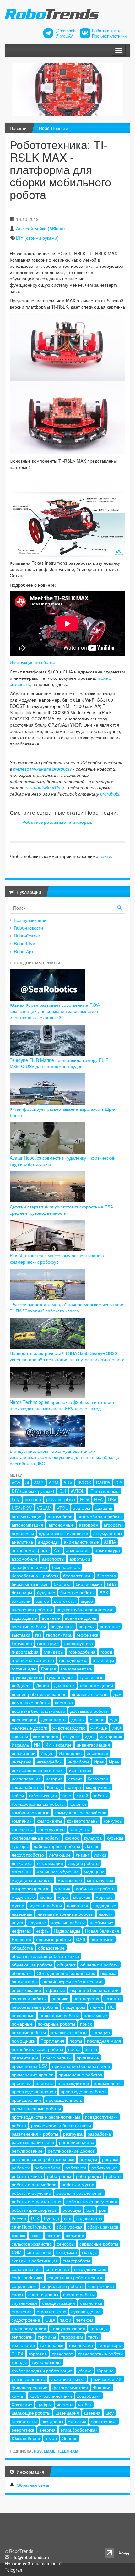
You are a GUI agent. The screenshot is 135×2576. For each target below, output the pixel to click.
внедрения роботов (32, 1609)
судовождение (86, 2311)
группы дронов (27, 1677)
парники (60, 1998)
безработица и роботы (35, 1576)
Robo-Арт (24, 951)
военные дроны (81, 1618)
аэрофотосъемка (29, 1567)
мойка (46, 1897)
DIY (119, 1483)
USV (112, 1499)
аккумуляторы (108, 1533)
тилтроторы (110, 2345)
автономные (61, 1525)
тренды (19, 2362)
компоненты (49, 1821)
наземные (22, 1914)
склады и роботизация (35, 2261)
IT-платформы (104, 1491)
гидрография (25, 1652)
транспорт (62, 2354)
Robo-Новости (54, 128)
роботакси (76, 2168)
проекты (44, 2083)
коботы (100, 1795)
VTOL (62, 1508)
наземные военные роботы (65, 1914)
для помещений (96, 1685)
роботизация (105, 2168)
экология (77, 2421)
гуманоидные (61, 1677)
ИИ (37, 1745)
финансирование (30, 2387)
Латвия (92, 1846)
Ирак (99, 1762)
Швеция (92, 2413)
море (63, 1897)
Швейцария (67, 2413)
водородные (24, 1618)
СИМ (17, 2252)
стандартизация (59, 2303)
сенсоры (66, 2244)
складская (67, 2252)
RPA (98, 1499)
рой (103, 2210)
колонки (78, 1804)
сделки (54, 2235)
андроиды (48, 1542)
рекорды (88, 2159)
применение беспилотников (81, 2066)
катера (74, 1787)
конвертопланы (83, 1821)
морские (104, 1897)
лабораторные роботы (57, 1846)
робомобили (47, 2168)
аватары (81, 1508)
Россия (19, 2218)
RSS (38, 2451)
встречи (87, 1626)
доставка (64, 1702)
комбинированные (31, 1812)
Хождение (22, 2404)
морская (82, 1897)
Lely (16, 1499)
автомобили (60, 1516)
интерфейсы (49, 1762)
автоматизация (27, 1516)
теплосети (22, 2337)
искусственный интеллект (38, 1770)
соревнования (26, 2269)
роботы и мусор (78, 2184)
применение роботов (80, 2075)
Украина (105, 2371)
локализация (50, 1863)
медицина (94, 1872)
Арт (57, 1550)
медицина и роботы (32, 1880)
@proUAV (64, 36)
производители (73, 2083)
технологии (23, 2345)
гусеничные (92, 1677)
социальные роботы (62, 2286)
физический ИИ (106, 2379)
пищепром (74, 2007)
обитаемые (102, 1939)
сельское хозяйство (32, 2244)
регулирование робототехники (43, 2159)
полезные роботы (69, 2032)
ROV (85, 1499)
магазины (22, 1872)
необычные (102, 1922)
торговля (38, 2354)
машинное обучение (58, 1872)
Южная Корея (26, 2438)
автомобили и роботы (100, 1516)
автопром (89, 1525)
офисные (56, 1990)
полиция (101, 2032)
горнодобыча (82, 1652)
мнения (62, 1888)
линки (100, 1855)
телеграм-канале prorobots (42, 769)
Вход (124, 2552)
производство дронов (34, 2091)
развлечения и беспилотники (61, 2125)
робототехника (27, 2176)
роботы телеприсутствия (92, 2201)
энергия (47, 2430)
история (54, 1779)
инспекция (97, 1753)
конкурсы (113, 1821)
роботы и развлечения (79, 2193)
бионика (62, 1584)
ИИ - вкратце (58, 1745)
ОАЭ (81, 1939)
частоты (65, 2404)
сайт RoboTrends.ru (32, 2227)
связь (36, 2235)
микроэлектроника (31, 1888)
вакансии (21, 1601)
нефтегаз (21, 1931)
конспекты (22, 1829)
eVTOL (78, 1491)
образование (51, 1948)
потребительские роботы (37, 2049)
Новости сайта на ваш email (33, 2563)
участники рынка (68, 2379)
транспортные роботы (101, 2354)
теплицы (99, 2328)
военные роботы (29, 1626)
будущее (46, 1592)
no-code (33, 1499)
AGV (16, 1483)
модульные (23, 1897)
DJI (63, 1491)
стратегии (22, 2311)
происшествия (26, 2100)
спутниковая (24, 2303)
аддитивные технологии (64, 1533)
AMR (39, 1483)
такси (66, 2320)
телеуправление (68, 2328)
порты (76, 2041)
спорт (17, 2294)
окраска (108, 1973)
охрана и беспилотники (94, 1990)
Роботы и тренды (108, 31)
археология (78, 1550)
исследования (26, 1779)
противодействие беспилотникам (46, 2117)
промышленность (64, 2100)
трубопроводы (46, 2362)
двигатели (64, 1685)
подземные (95, 2015)
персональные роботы (35, 2007)
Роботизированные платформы (58, 822)
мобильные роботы (95, 1888)
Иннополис (70, 1753)
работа (19, 2125)
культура (93, 1838)
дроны (78, 1719)
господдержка (73, 1660)
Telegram (68, 2451)
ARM (54, 1483)
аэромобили (24, 1559)
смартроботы (76, 2261)
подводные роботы (59, 2015)
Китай (82, 1795)
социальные (24, 2286)
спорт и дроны (43, 2294)
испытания (80, 1770)
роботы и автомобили (34, 2184)
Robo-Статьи (27, 936)
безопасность (66, 1567)
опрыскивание (26, 1990)
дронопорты (54, 1719)
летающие (60, 1855)
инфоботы (78, 1762)
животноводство (69, 1728)
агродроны (23, 1533)
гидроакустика (78, 1643)
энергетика (23, 2430)
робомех (21, 2168)
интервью (22, 1762)
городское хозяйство (33, 1660)
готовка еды (24, 1669)
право (91, 2049)
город (106, 1652)
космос (72, 1838)
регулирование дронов (71, 2151)
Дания (43, 1685)
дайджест (21, 1685)
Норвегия (21, 1939)
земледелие (46, 1736)
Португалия (52, 2041)
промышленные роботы (36, 2108)
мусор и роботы (46, 1905)
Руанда (51, 2218)
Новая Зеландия (102, 1931)
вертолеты (65, 1601)
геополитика (59, 1635)
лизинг (82, 1855)
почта (74, 2049)
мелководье (70, 1880)
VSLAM (44, 1508)
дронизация (24, 1719)
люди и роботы (84, 1863)
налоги (106, 1914)
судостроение (26, 2320)
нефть (42, 1931)
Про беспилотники (109, 36)
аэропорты (53, 1559)
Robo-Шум (25, 943)
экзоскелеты (24, 2421)
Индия (47, 1753)
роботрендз (59, 2176)
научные (37, 1922)
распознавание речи (33, 2142)
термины (47, 2337)
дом (117, 1694)
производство (108, 2083)
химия (18, 2396)
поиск (86, 2024)
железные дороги (30, 1728)
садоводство (89, 2218)
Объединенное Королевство (66, 1973)
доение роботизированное (39, 1694)
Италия (75, 1779)
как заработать (27, 1787)
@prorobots (66, 31)
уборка (85, 2371)
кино (67, 1795)
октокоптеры (24, 1981)
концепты (80, 1829)
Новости (18, 128)
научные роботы (68, 1922)
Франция (102, 2387)
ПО (111, 2007)
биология (106, 1576)
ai (27, 1483)
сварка (19, 2235)
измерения (111, 1736)
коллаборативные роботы (38, 1804)
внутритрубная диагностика (85, 1609)
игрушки (71, 1736)
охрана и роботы (29, 1998)
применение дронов (32, 2075)
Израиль (20, 1745)
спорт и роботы (79, 2294)
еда (113, 1719)
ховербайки (89, 2396)
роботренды (89, 2176)
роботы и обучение (31, 2193)
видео (87, 1601)
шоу (110, 2413)
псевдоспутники (101, 2117)
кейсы (18, 1795)
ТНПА (18, 2354)
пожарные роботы (56, 2024)
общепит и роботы (100, 1965)
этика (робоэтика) (79, 2430)
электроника (104, 2421)
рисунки (110, 2159)
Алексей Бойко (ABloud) (40, 228)
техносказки (81, 2345)
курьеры (20, 1846)
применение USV (29, 2066)
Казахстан (98, 1779)
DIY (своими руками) (37, 238)
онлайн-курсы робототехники (73, 1981)
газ (38, 1635)
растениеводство (77, 2142)
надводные (105, 1905)
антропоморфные (30, 1550)
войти (105, 856)
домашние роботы (31, 1702)
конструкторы (51, 1829)
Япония (70, 2438)
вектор (42, 1601)
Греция (49, 1669)
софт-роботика (27, 2277)
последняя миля (104, 2041)
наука (17, 1922)
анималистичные (81, 1542)
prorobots (110, 794)
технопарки (52, 2345)
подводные (23, 2015)
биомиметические (30, 1584)
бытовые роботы (77, 1592)
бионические (89, 1584)
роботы (114, 2176)
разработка (99, 2134)
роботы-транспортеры (35, 2210)
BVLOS (84, 1483)
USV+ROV (22, 1508)
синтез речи (39, 2252)
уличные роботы (29, 2379)
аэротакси (80, 1559)
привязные (88, 2058)
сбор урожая (70, 2227)
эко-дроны (52, 2421)
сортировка (57, 2269)
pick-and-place (61, 1499)
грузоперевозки (77, 1669)
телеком (85, 2320)
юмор (51, 2438)
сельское (75, 2235)
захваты (20, 1736)
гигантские (48, 1643)
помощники (24, 2041)
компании (22, 1821)
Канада (55, 1787)
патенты (113, 1998)
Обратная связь (33, 2485)
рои (90, 2210)
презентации (25, 2058)
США (50, 2320)
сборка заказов (103, 2227)
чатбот (85, 2404)
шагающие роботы (31, 2413)
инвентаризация (93, 1745)
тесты (94, 2337)
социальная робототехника (76, 2277)
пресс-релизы (57, 2058)
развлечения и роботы (35, 2134)
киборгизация (43, 1795)
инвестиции (24, 1753)
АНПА (110, 1542)
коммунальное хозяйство (81, 1812)
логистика (22, 1863)
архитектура (107, 1550)
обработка (22, 1948)
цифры (45, 2404)
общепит (66, 1965)
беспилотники (77, 1576)
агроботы (113, 1525)
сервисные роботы (99, 2244)
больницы (22, 1592)
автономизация (27, 1525)
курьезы (115, 1838)
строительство (51, 2311)
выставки (21, 1635)
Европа (97, 1719)
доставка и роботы (89, 1711)
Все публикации (30, 920)
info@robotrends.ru (30, 2557)
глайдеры (54, 1652)
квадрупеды (98, 1787)
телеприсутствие (29, 2328)
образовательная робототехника (45, 1956)
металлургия (100, 1880)
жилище (99, 1728)
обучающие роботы (32, 1965)
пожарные (22, 2024)
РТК (35, 2218)
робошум (72, 2210)
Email (49, 2451)
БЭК (104, 1592)
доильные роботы (90, 1694)
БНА (111, 1584)
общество (22, 1973)
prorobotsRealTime (45, 787)
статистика (91, 2303)
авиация (104, 1508)
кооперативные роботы (36, 1838)
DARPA (103, 1483)
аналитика (22, 1542)
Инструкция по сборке (32, 662)
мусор (18, 1905)
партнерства (86, 1998)
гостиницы (103, 1660)
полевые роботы (29, 2032)
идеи (90, 1736)
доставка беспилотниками (38, 1711)
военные (51, 1618)
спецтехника (101, 2286)
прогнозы (21, 2083)
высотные (110, 1626)
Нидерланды (67, 1931)
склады (89, 2252)
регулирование (27, 2151)
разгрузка (73, 2134)
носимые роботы (54, 1939)
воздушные (62, 1626)
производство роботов (84, 2091)
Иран (114, 1762)
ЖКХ (117, 1728)
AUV (68, 1483)
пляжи (97, 2007)
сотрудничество (90, 2269)
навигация (78, 1905)
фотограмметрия (70, 2387)
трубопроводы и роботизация (42, 2371)
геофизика (87, 1635)
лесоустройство (28, 1855)
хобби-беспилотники (51, 2396)
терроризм (72, 2337)
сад (68, 2218)
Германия (22, 1643)
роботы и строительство (36, 2201)
